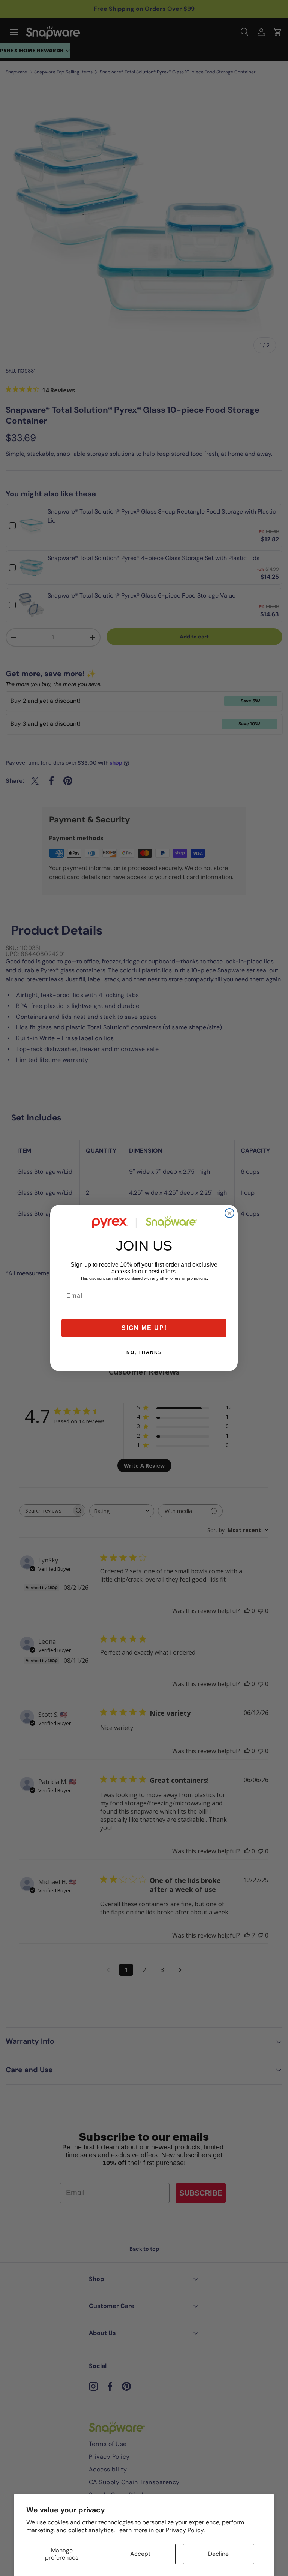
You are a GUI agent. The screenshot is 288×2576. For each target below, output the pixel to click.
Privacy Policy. (185, 2530)
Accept (140, 2554)
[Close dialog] (229, 1213)
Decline (218, 2554)
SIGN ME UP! (144, 1328)
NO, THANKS (144, 1352)
